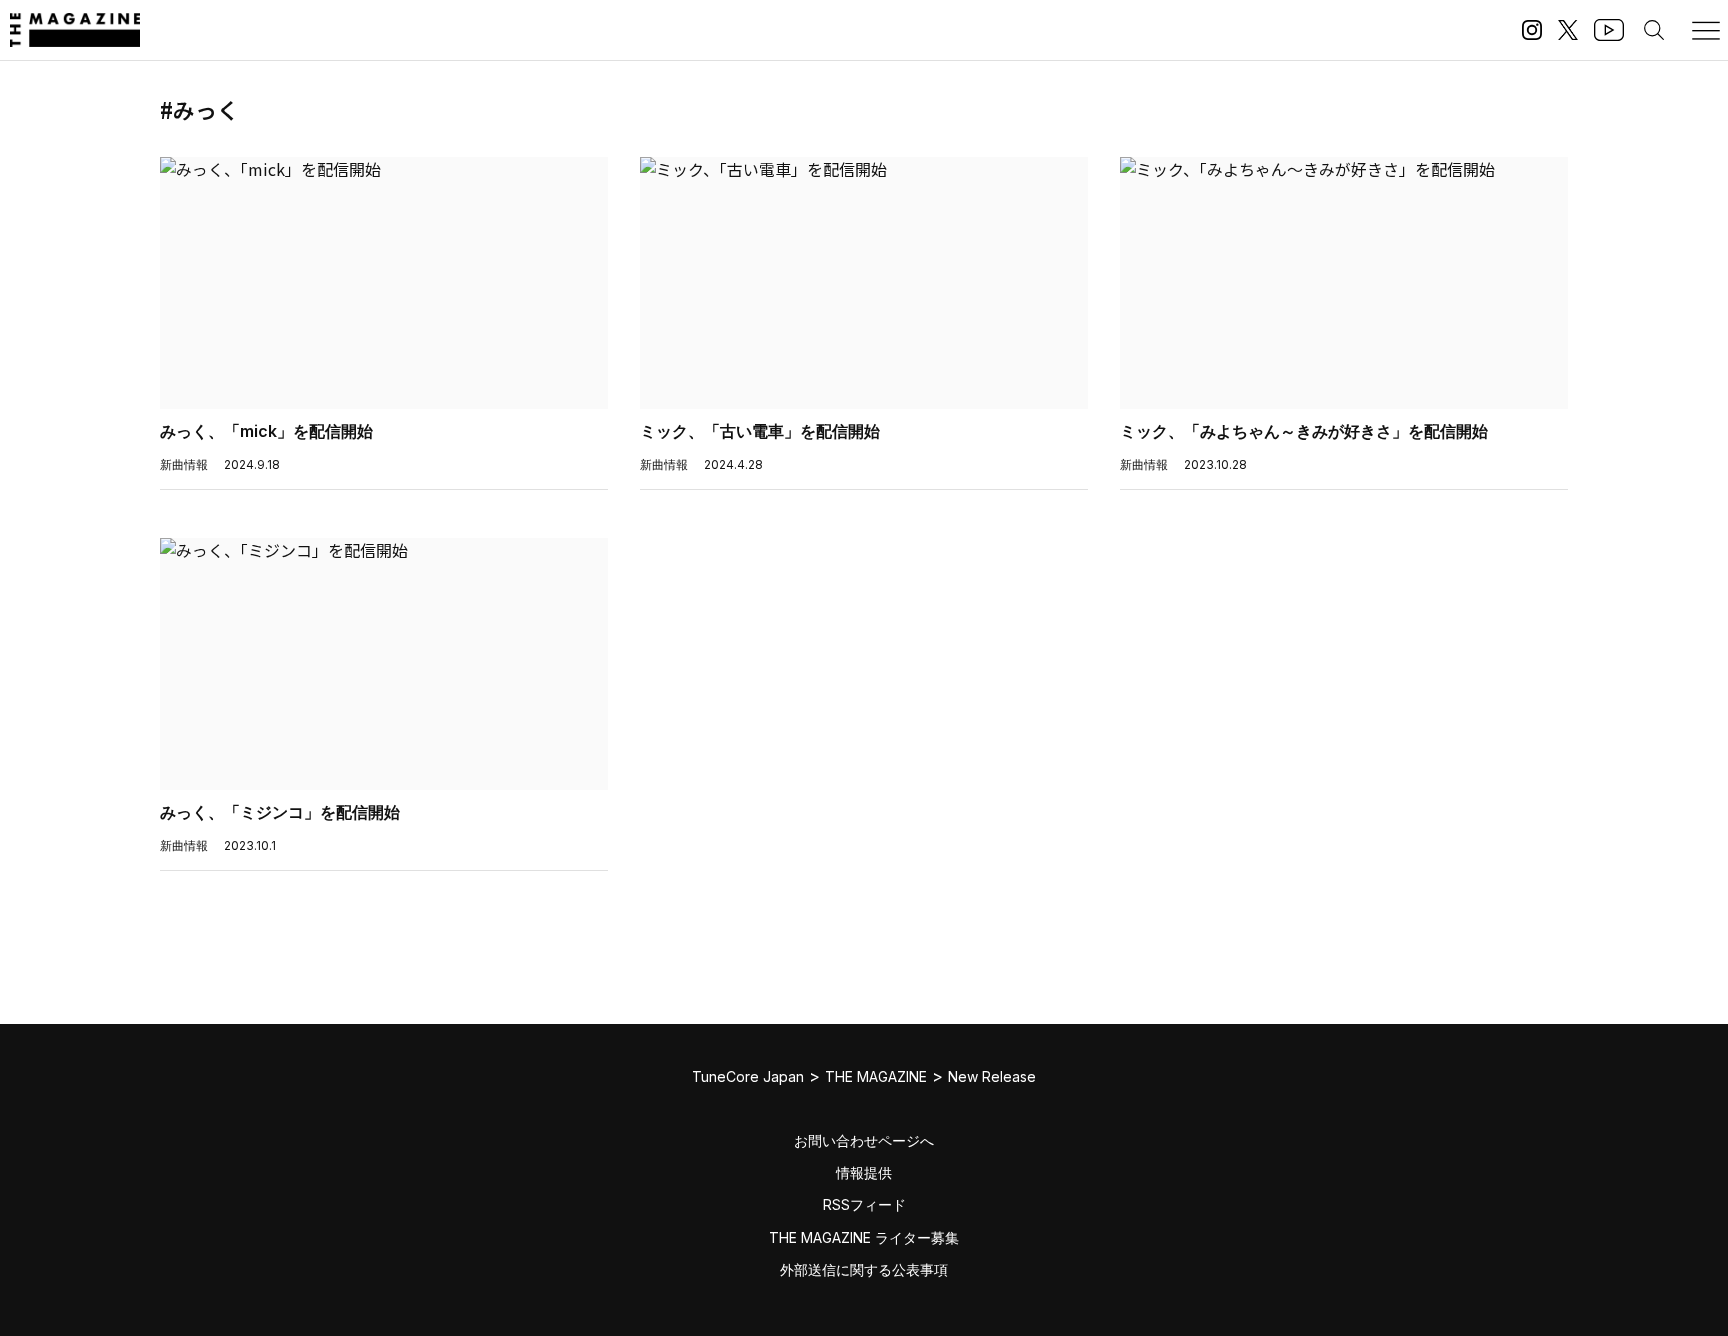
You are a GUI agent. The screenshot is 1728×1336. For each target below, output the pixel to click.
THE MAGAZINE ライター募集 (864, 1237)
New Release (992, 1076)
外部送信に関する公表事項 (864, 1269)
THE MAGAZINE (876, 1076)
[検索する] (1654, 30)
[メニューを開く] (1706, 30)
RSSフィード (864, 1204)
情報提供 (864, 1172)
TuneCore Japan (748, 1076)
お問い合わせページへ (864, 1140)
